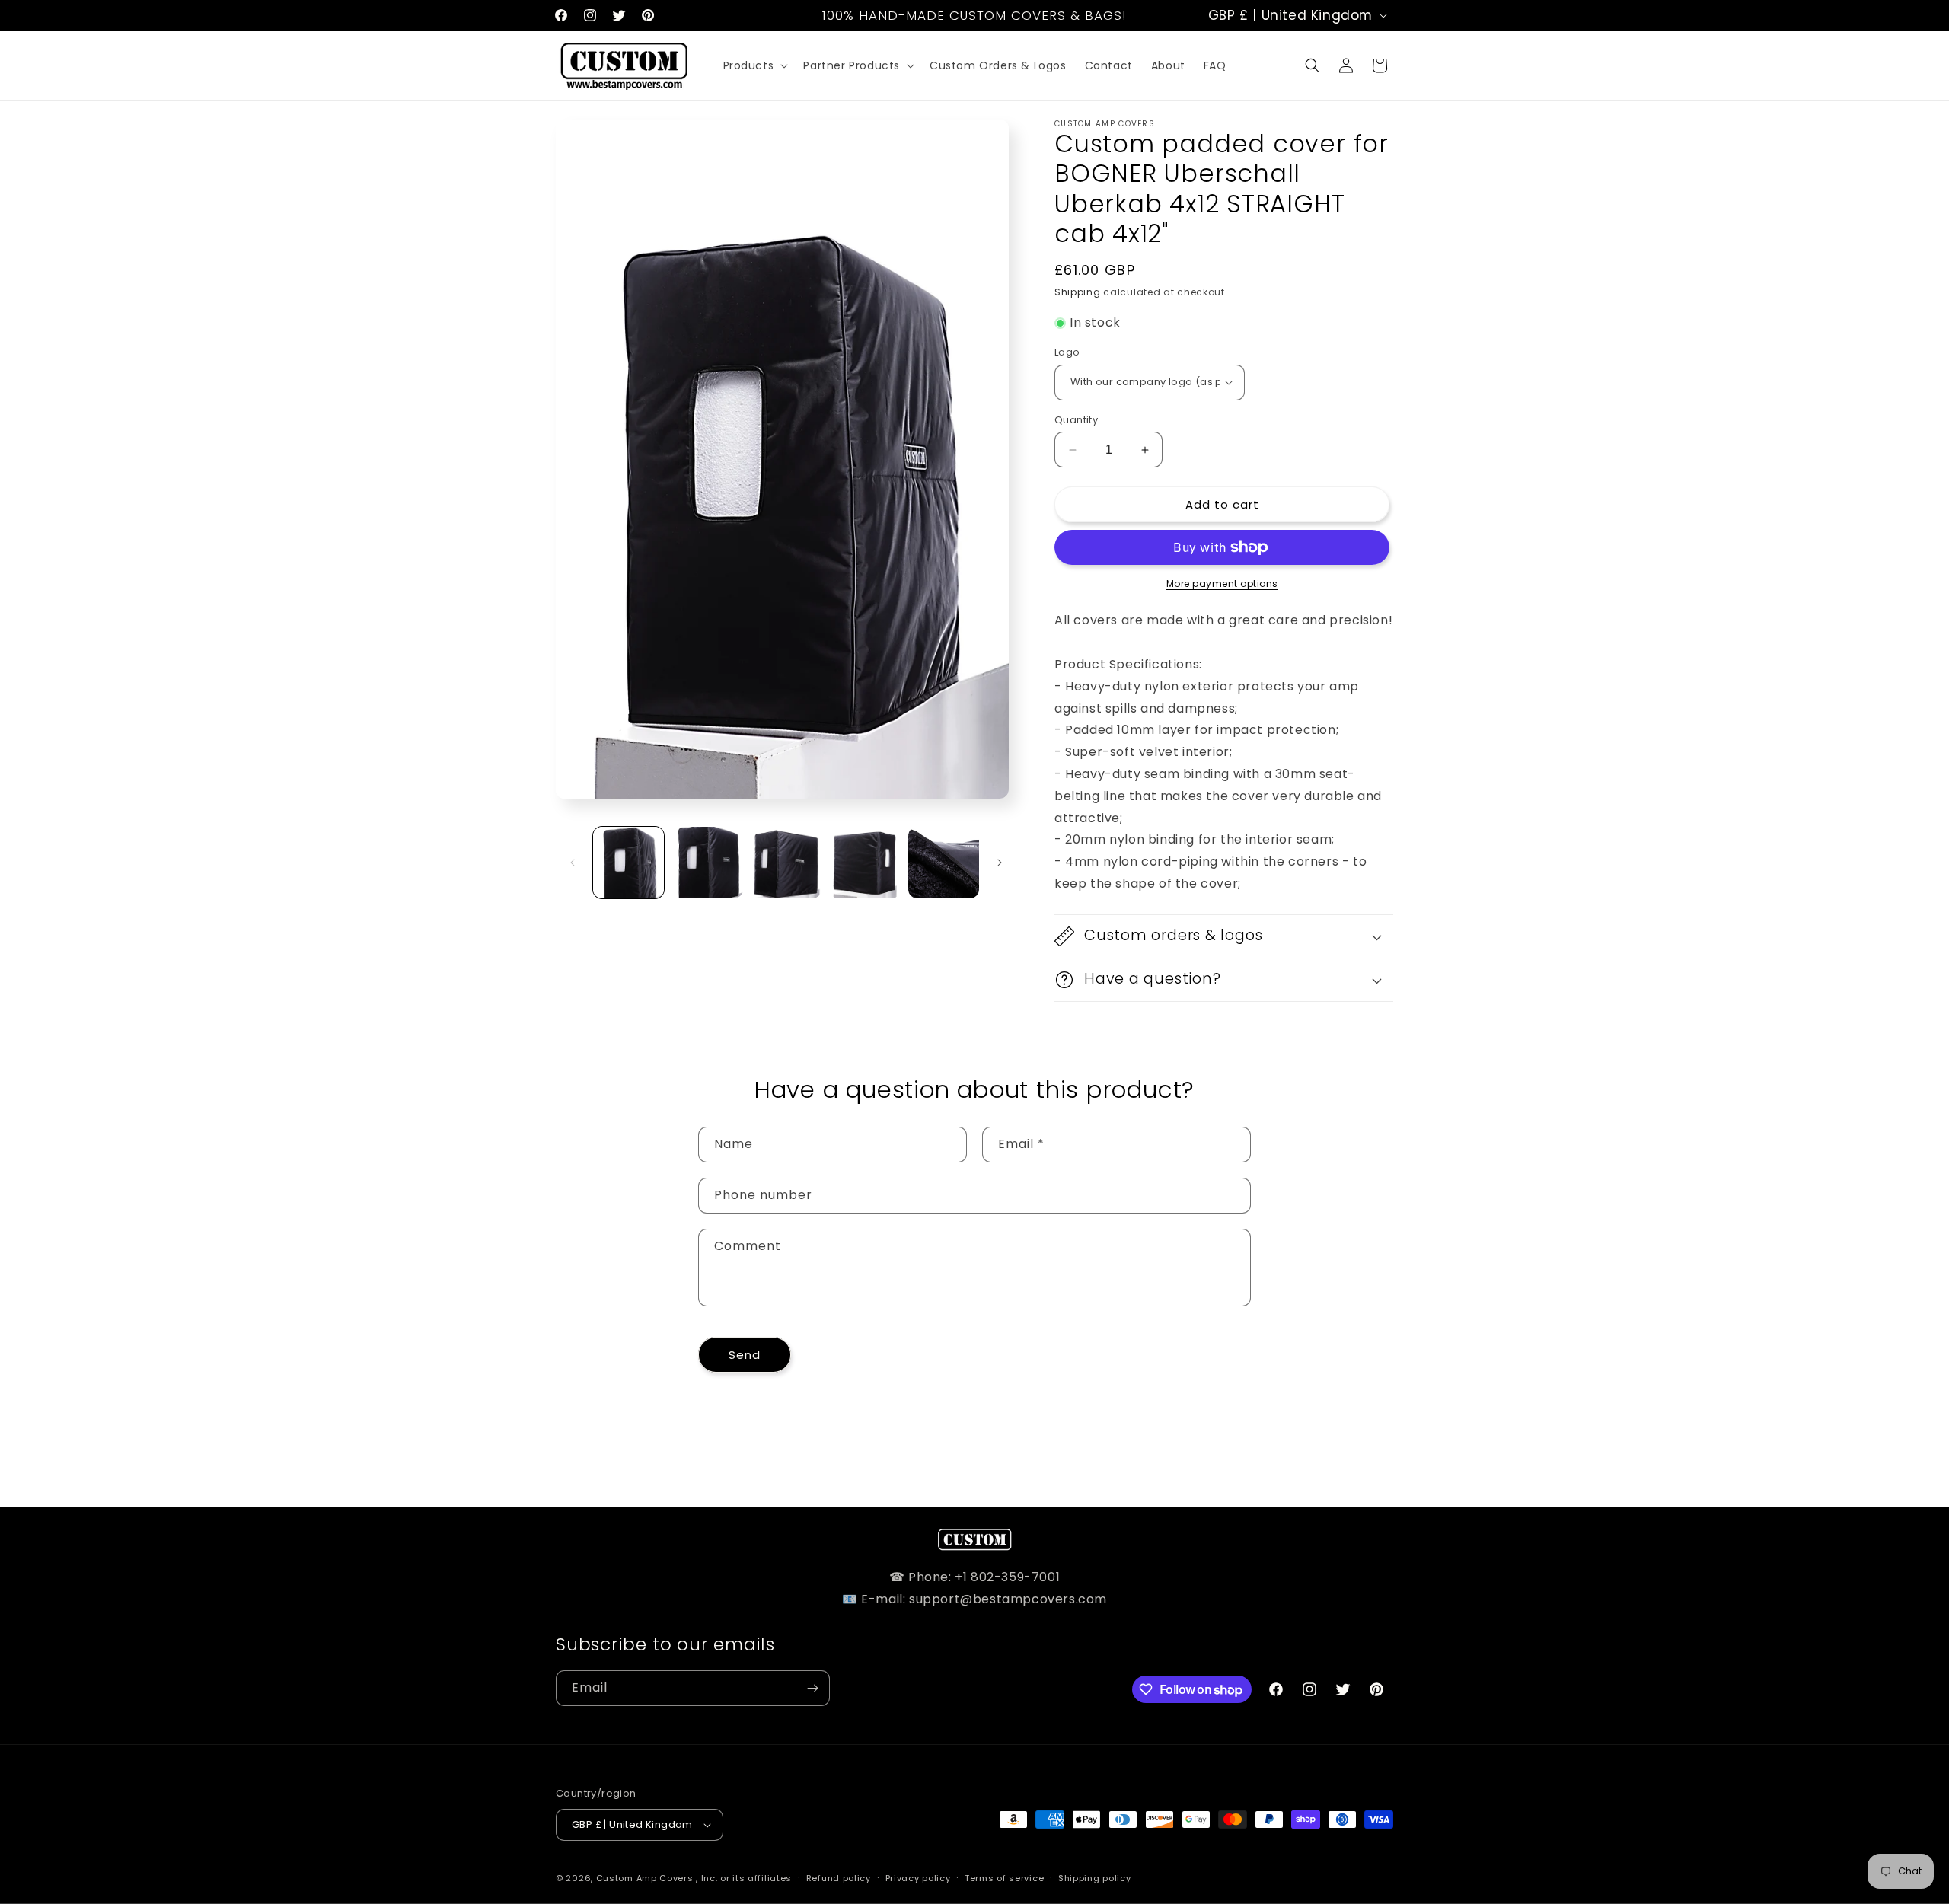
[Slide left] (573, 863)
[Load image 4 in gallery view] (864, 862)
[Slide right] (1000, 863)
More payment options (1222, 584)
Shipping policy (1095, 1878)
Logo (1067, 352)
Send (745, 1355)
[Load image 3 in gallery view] (786, 862)
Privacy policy (918, 1878)
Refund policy (839, 1878)
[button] (754, 65)
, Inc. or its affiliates (744, 1878)
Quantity (1076, 420)
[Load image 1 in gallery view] (628, 862)
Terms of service (1004, 1878)
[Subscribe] (812, 1688)
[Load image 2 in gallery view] (707, 862)
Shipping (1078, 292)
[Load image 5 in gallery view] (944, 862)
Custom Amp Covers (645, 1878)
